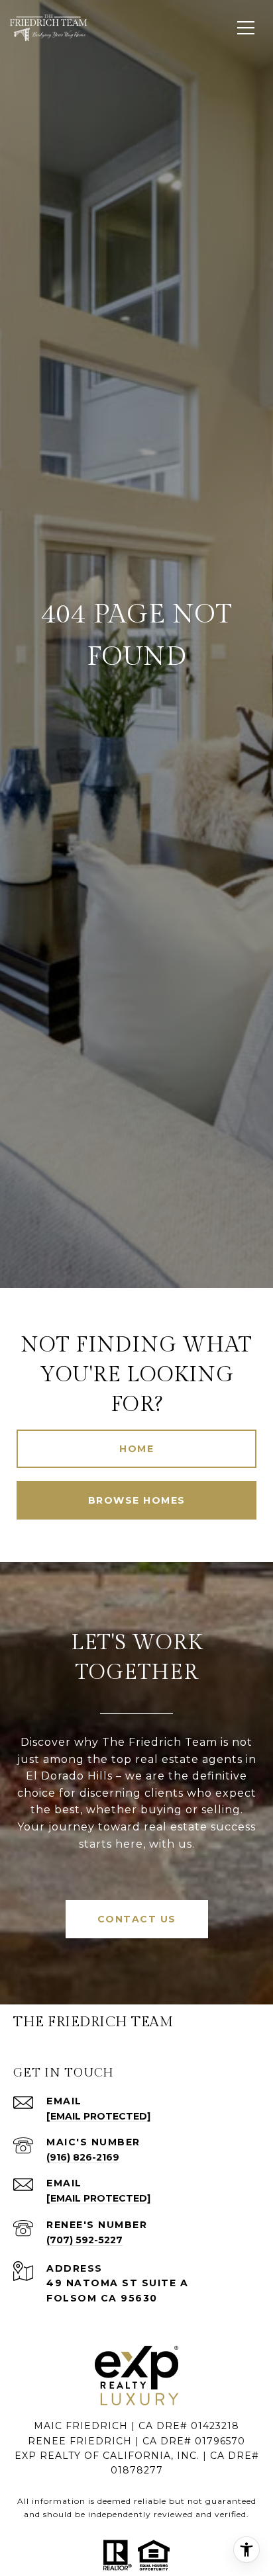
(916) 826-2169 (83, 2157)
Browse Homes (137, 1500)
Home (136, 1449)
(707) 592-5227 (84, 2240)
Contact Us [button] (137, 1919)
